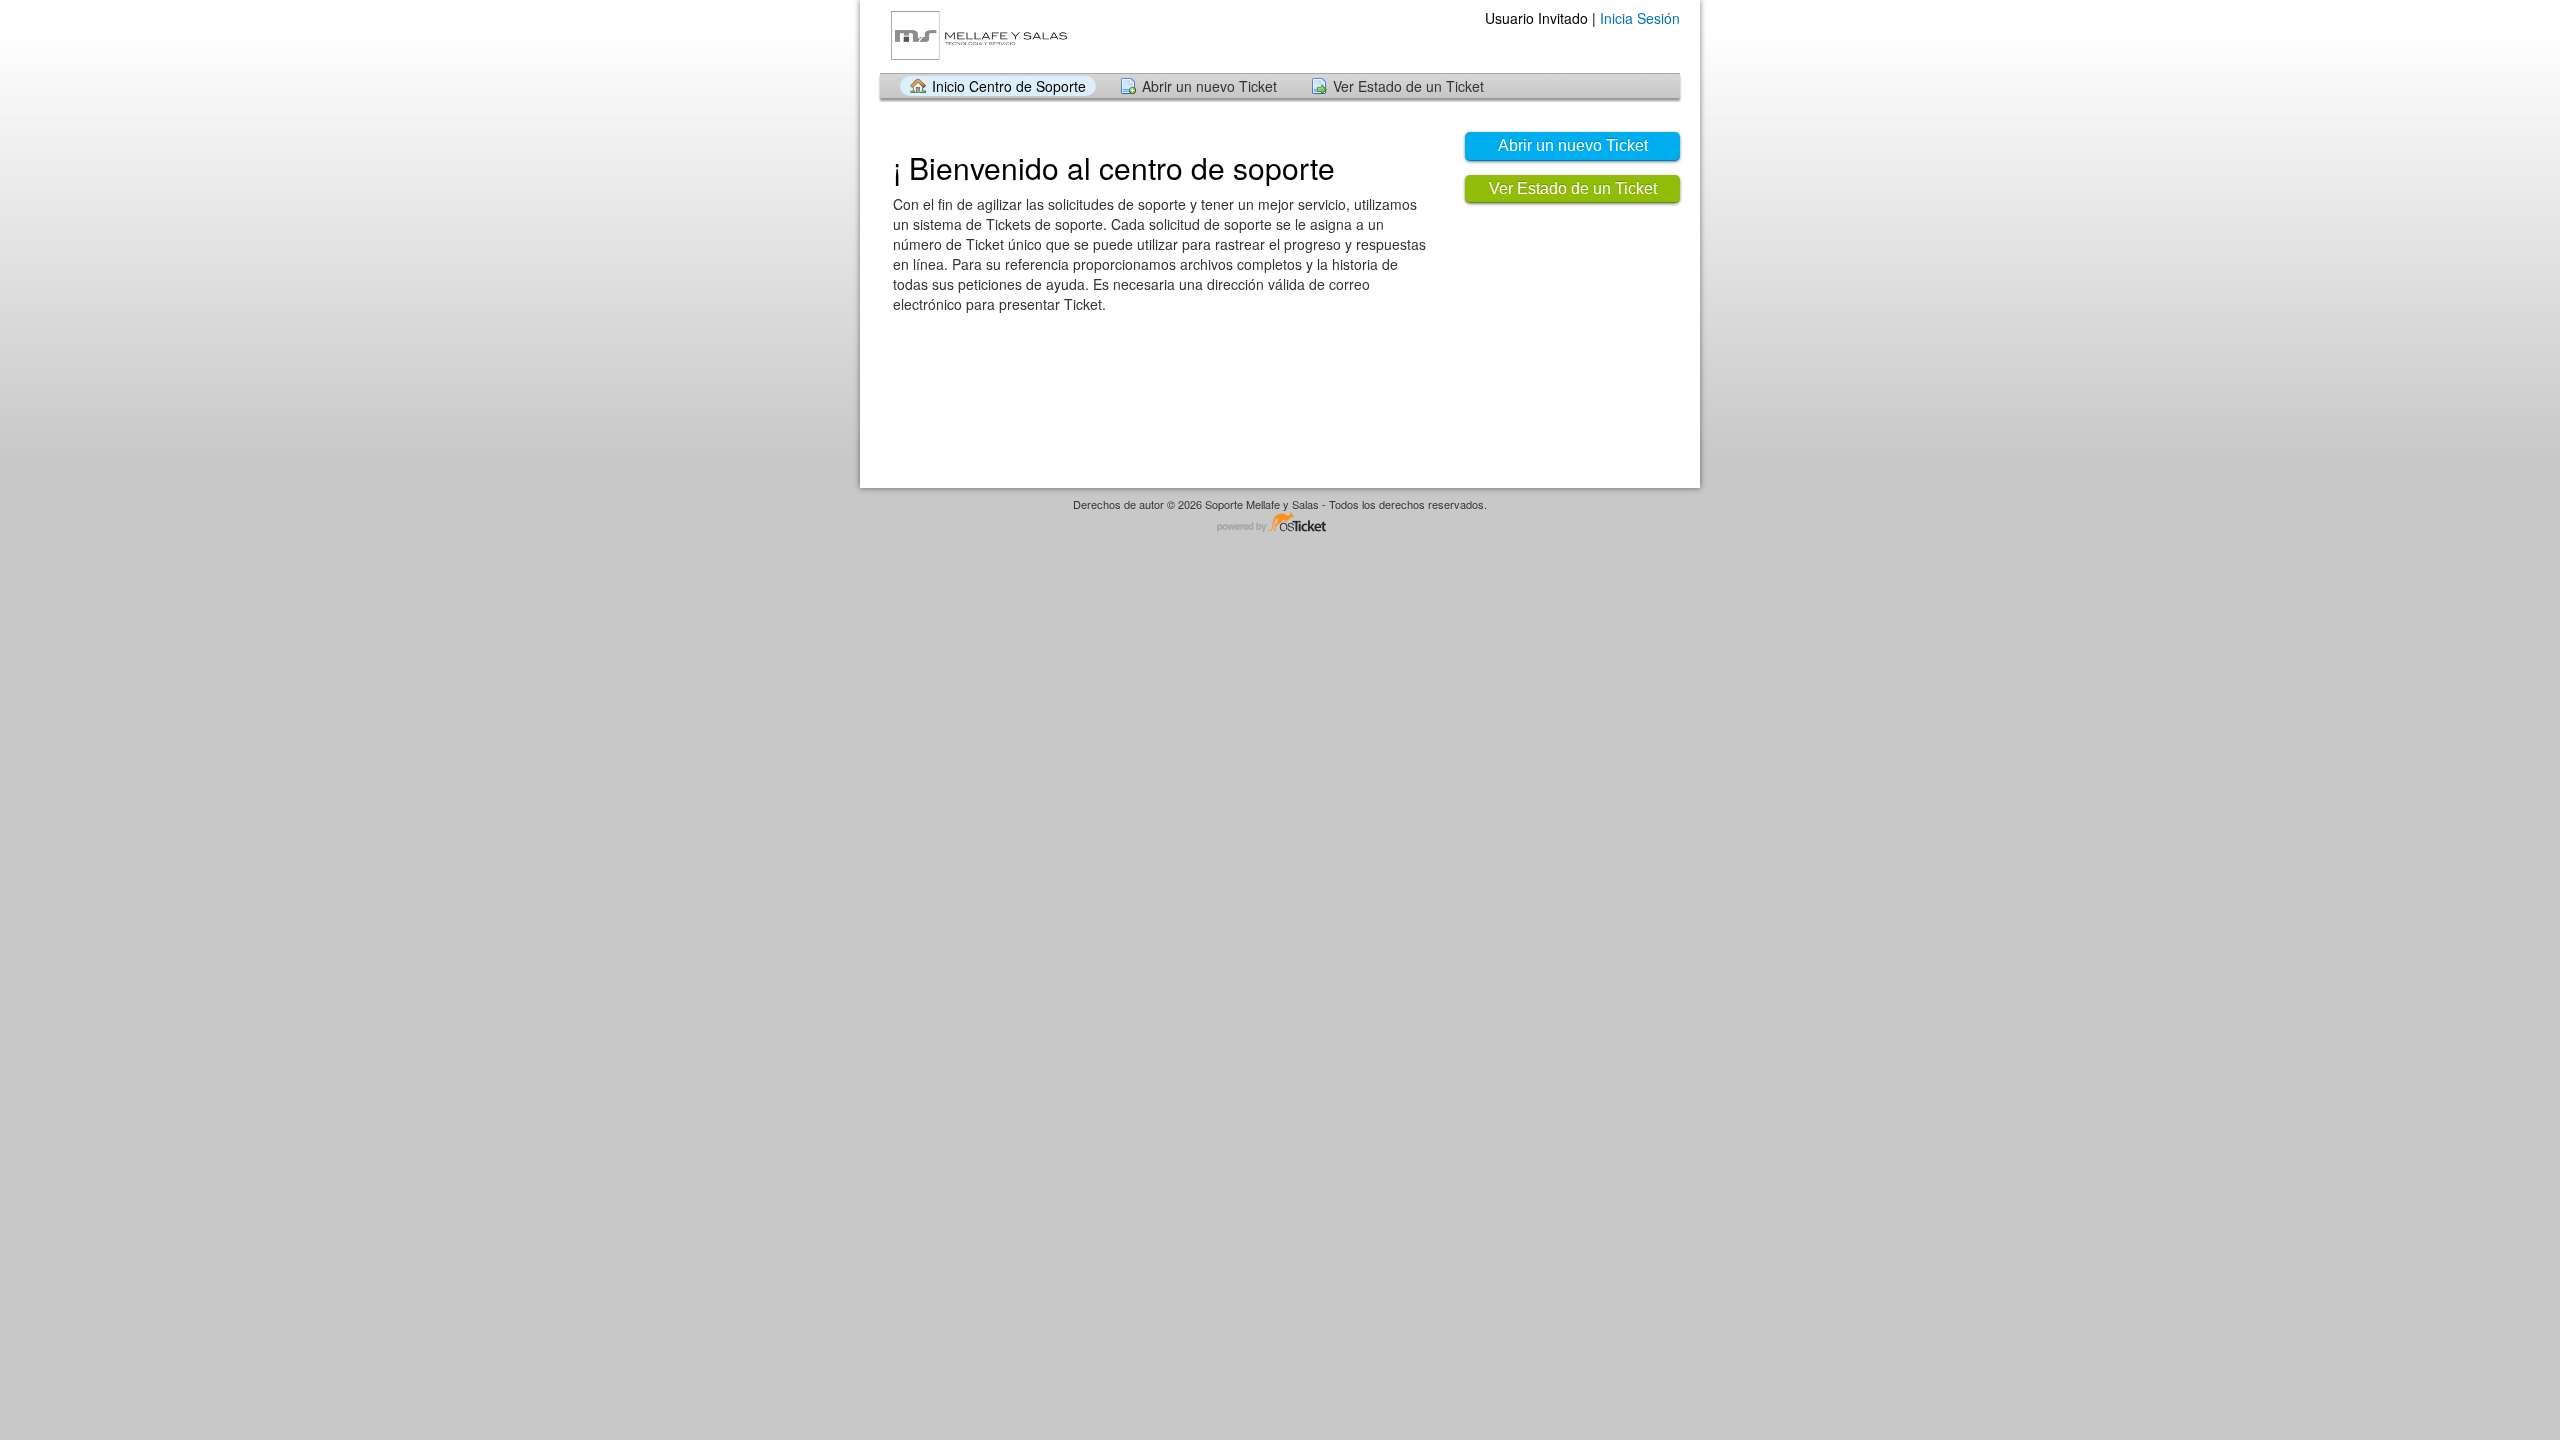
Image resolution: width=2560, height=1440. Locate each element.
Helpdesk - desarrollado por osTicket (1280, 523)
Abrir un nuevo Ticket (1209, 86)
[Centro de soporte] (979, 35)
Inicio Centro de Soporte (1009, 86)
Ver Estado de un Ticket (1408, 86)
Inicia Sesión (1640, 18)
